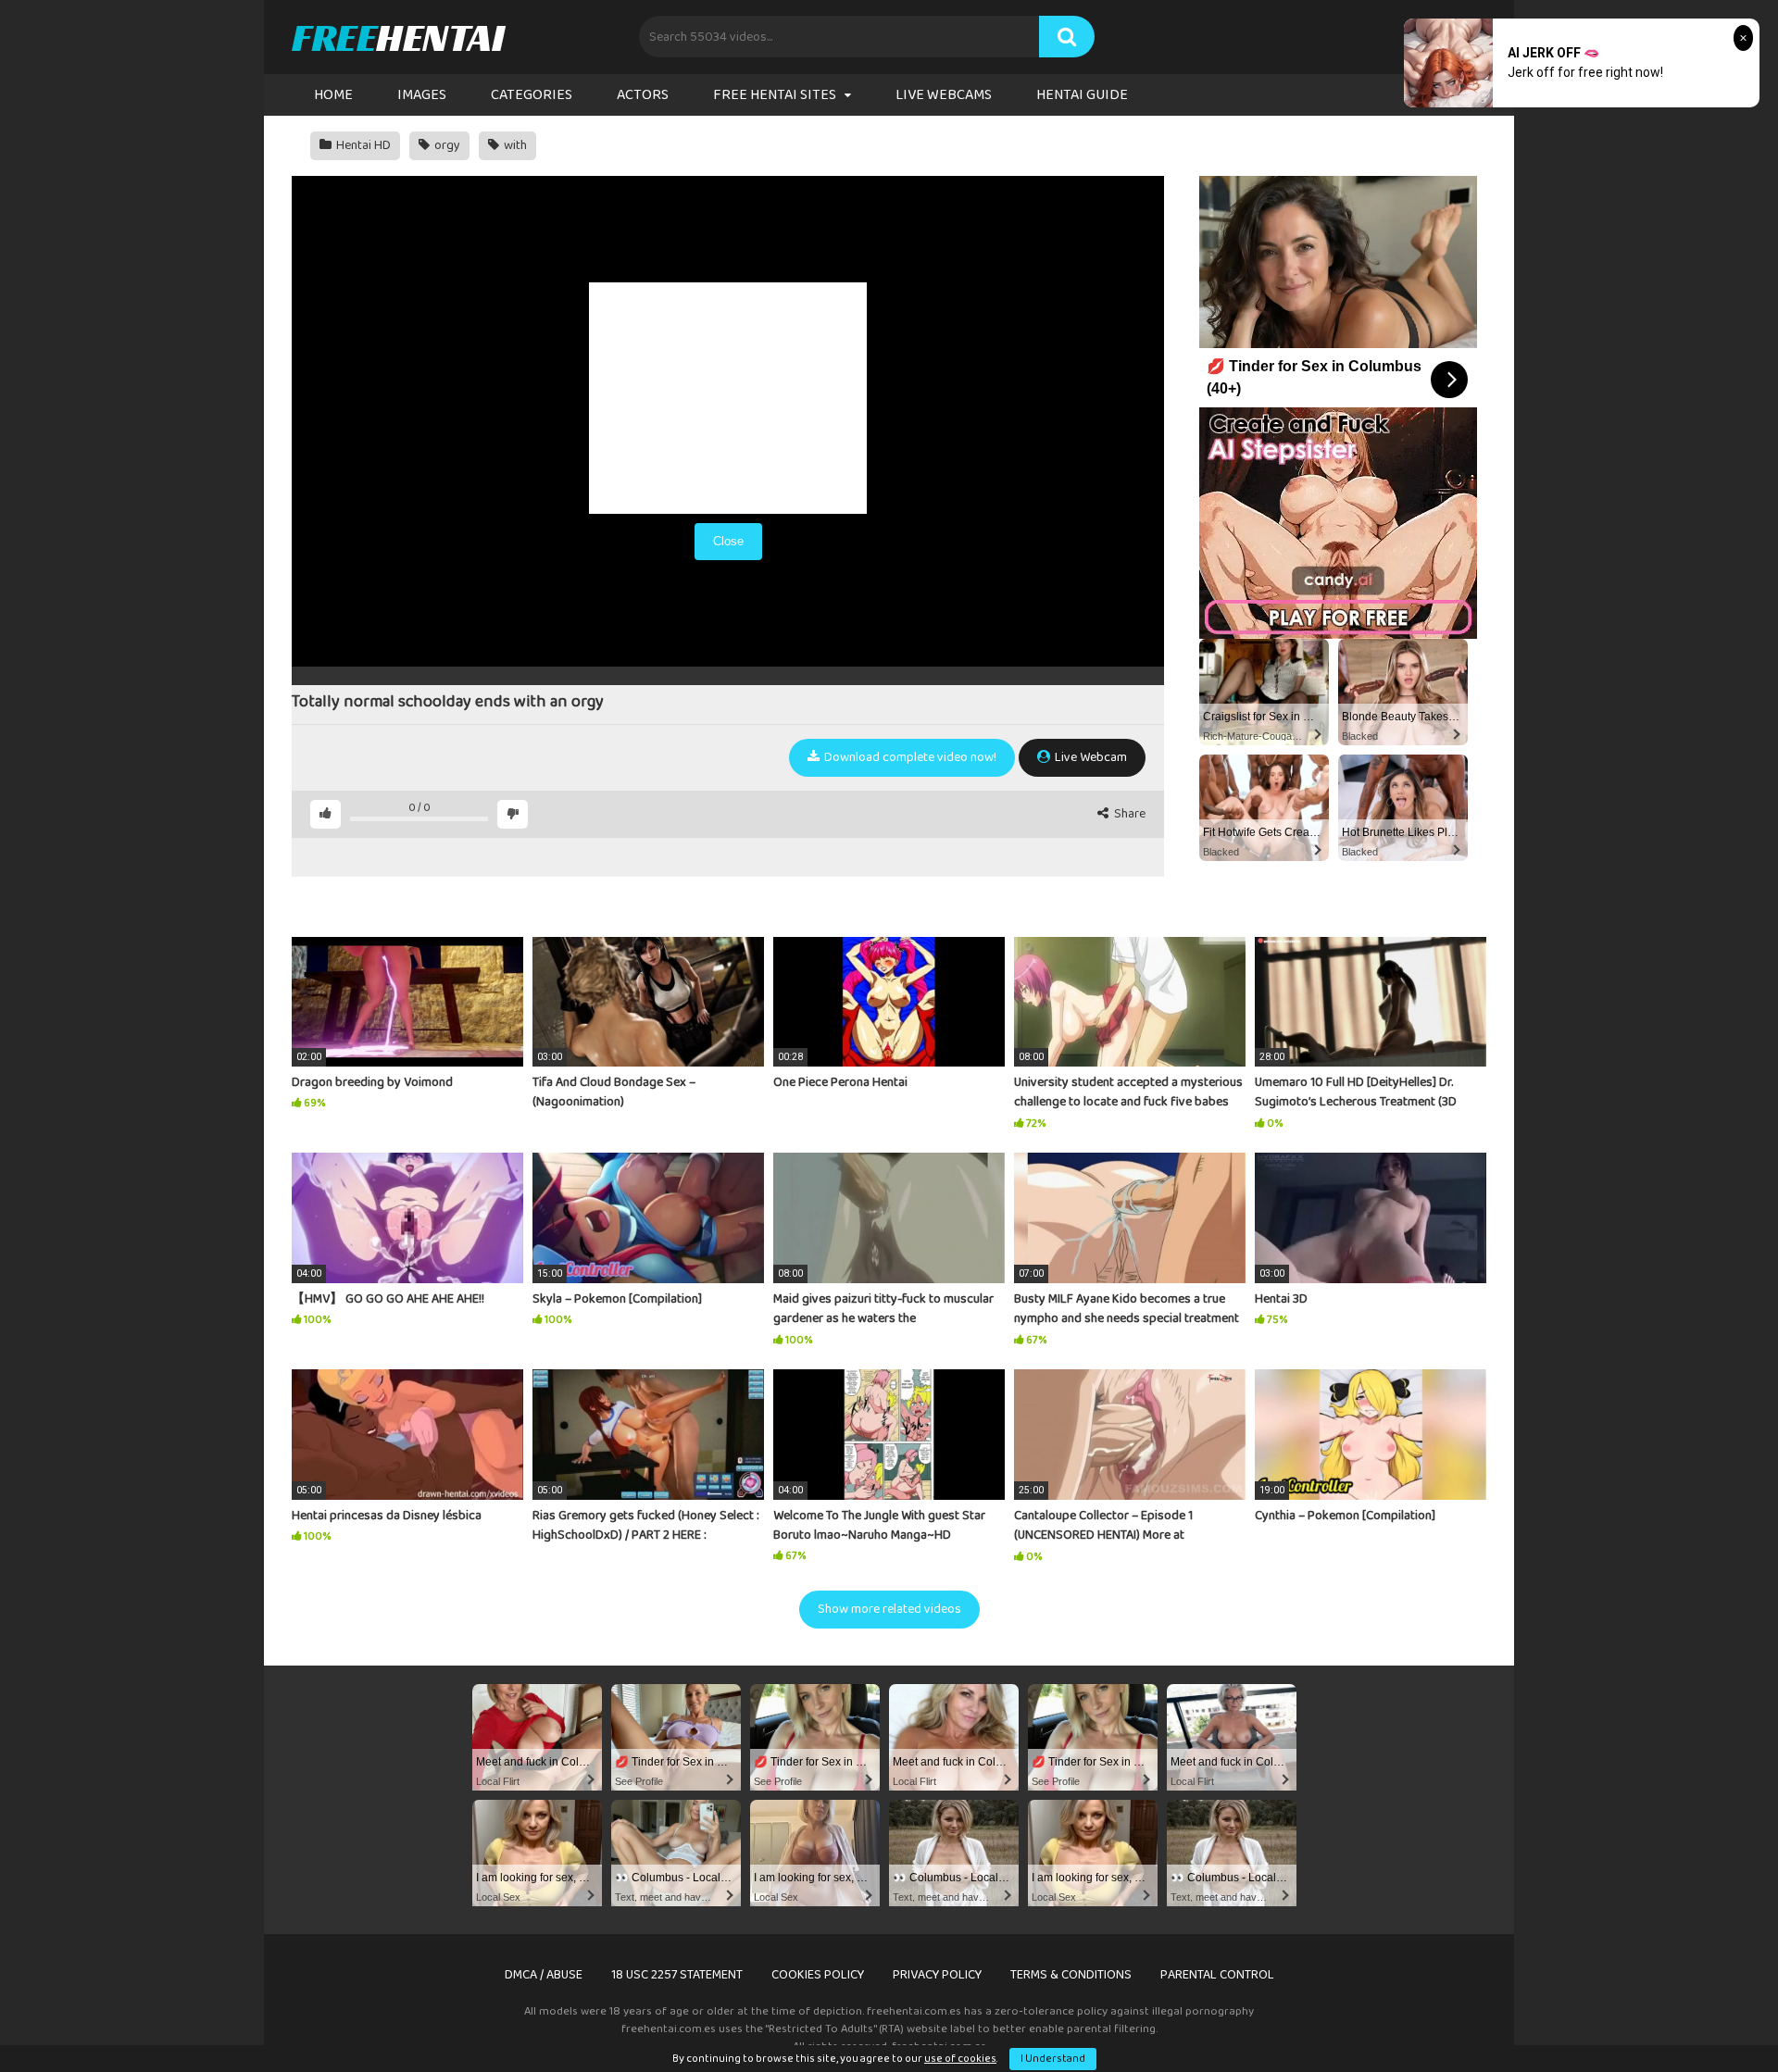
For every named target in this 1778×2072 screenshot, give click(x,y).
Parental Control (1217, 1975)
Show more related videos (889, 1609)
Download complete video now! (909, 757)
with (514, 145)
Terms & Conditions (1071, 1975)
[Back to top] (1716, 2016)
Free (398, 37)
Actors (643, 95)
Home (333, 95)
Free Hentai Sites (775, 95)
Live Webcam (1089, 757)
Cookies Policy (818, 1975)
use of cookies (960, 2059)
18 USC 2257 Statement (677, 1975)
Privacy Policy (937, 1975)
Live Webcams (944, 95)
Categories (532, 95)
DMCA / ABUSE (544, 1975)
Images (422, 95)
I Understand (1053, 2059)
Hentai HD (362, 145)
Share (1128, 814)
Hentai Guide (1082, 95)
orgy (446, 145)
